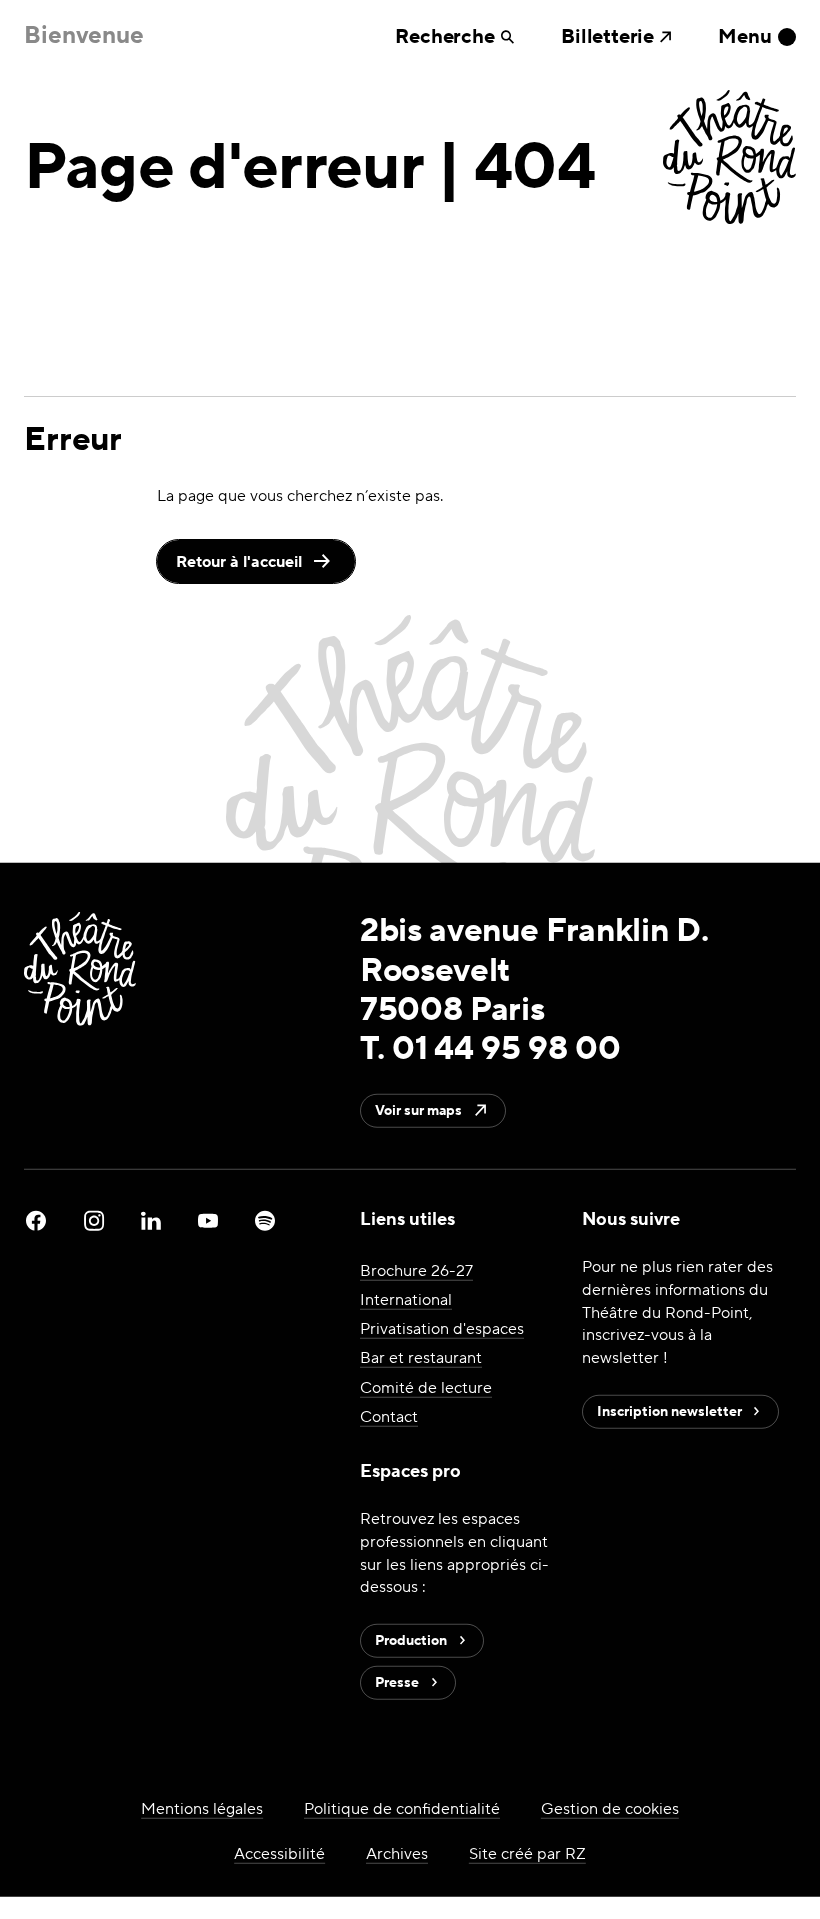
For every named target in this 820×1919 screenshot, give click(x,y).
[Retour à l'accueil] (729, 159)
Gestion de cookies (610, 1808)
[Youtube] (208, 1221)
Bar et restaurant (421, 1357)
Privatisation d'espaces (442, 1328)
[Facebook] (36, 1221)
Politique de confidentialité (402, 1808)
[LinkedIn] (151, 1221)
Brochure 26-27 (416, 1270)
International (406, 1299)
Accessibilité (279, 1853)
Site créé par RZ (527, 1853)
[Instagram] (94, 1221)
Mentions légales (202, 1808)
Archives (397, 1853)
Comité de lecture (426, 1386)
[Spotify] (265, 1221)
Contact (389, 1415)
